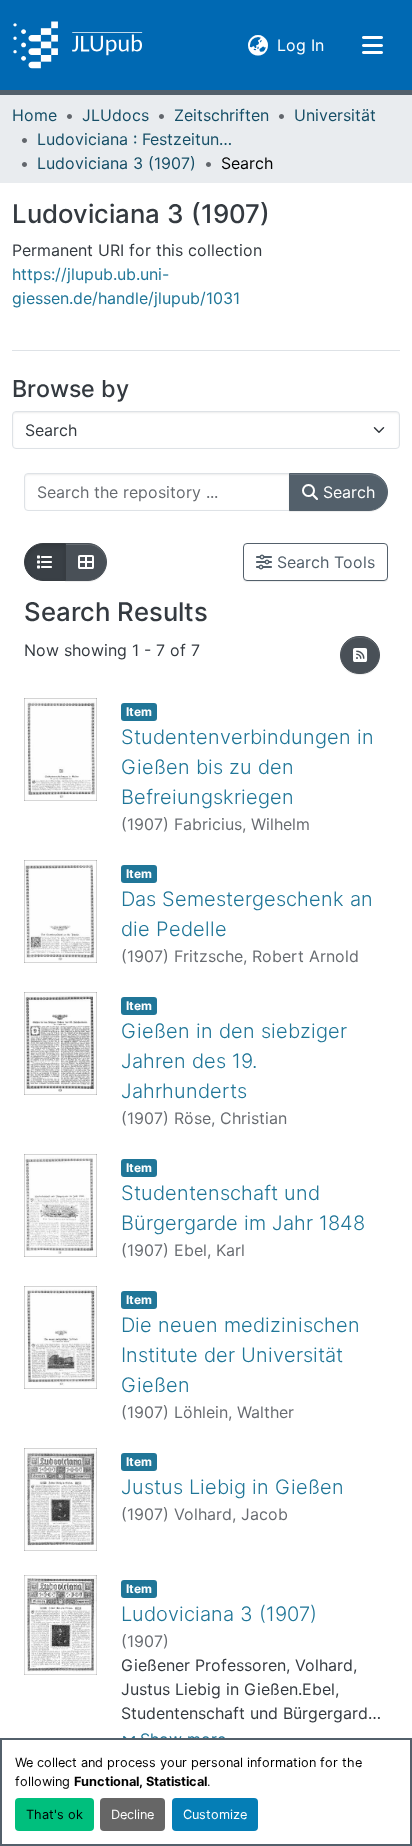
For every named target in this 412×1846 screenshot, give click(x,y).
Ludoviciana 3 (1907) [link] (116, 163)
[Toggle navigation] (372, 45)
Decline (132, 1814)
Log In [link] (300, 44)
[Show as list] (45, 562)
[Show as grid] (86, 562)
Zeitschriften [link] (221, 115)
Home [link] (34, 115)
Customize (215, 1814)
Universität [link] (335, 115)
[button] (77, 45)
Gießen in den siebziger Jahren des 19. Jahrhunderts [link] (234, 1061)
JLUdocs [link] (115, 115)
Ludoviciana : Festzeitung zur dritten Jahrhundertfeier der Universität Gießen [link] (137, 139)
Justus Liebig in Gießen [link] (232, 1487)
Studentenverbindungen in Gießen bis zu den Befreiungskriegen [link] (247, 767)
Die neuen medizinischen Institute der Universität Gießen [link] (240, 1355)
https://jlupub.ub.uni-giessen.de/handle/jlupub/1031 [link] (126, 286)
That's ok (54, 1814)
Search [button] (346, 492)
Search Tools (323, 562)
